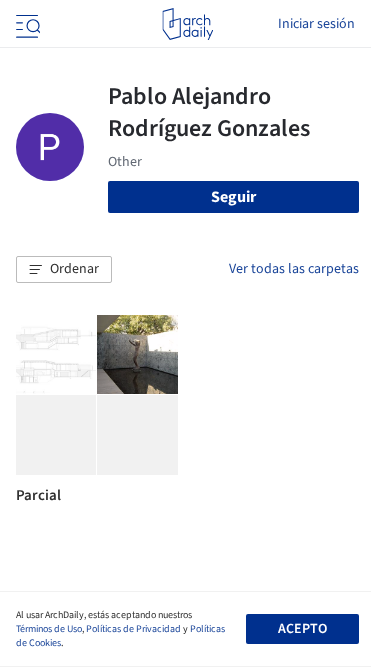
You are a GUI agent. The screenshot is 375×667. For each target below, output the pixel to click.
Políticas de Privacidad (133, 629)
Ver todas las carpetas (294, 269)
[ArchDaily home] (187, 24)
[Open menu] (26, 24)
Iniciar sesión (316, 24)
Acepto (302, 629)
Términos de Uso (49, 629)
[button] (64, 270)
